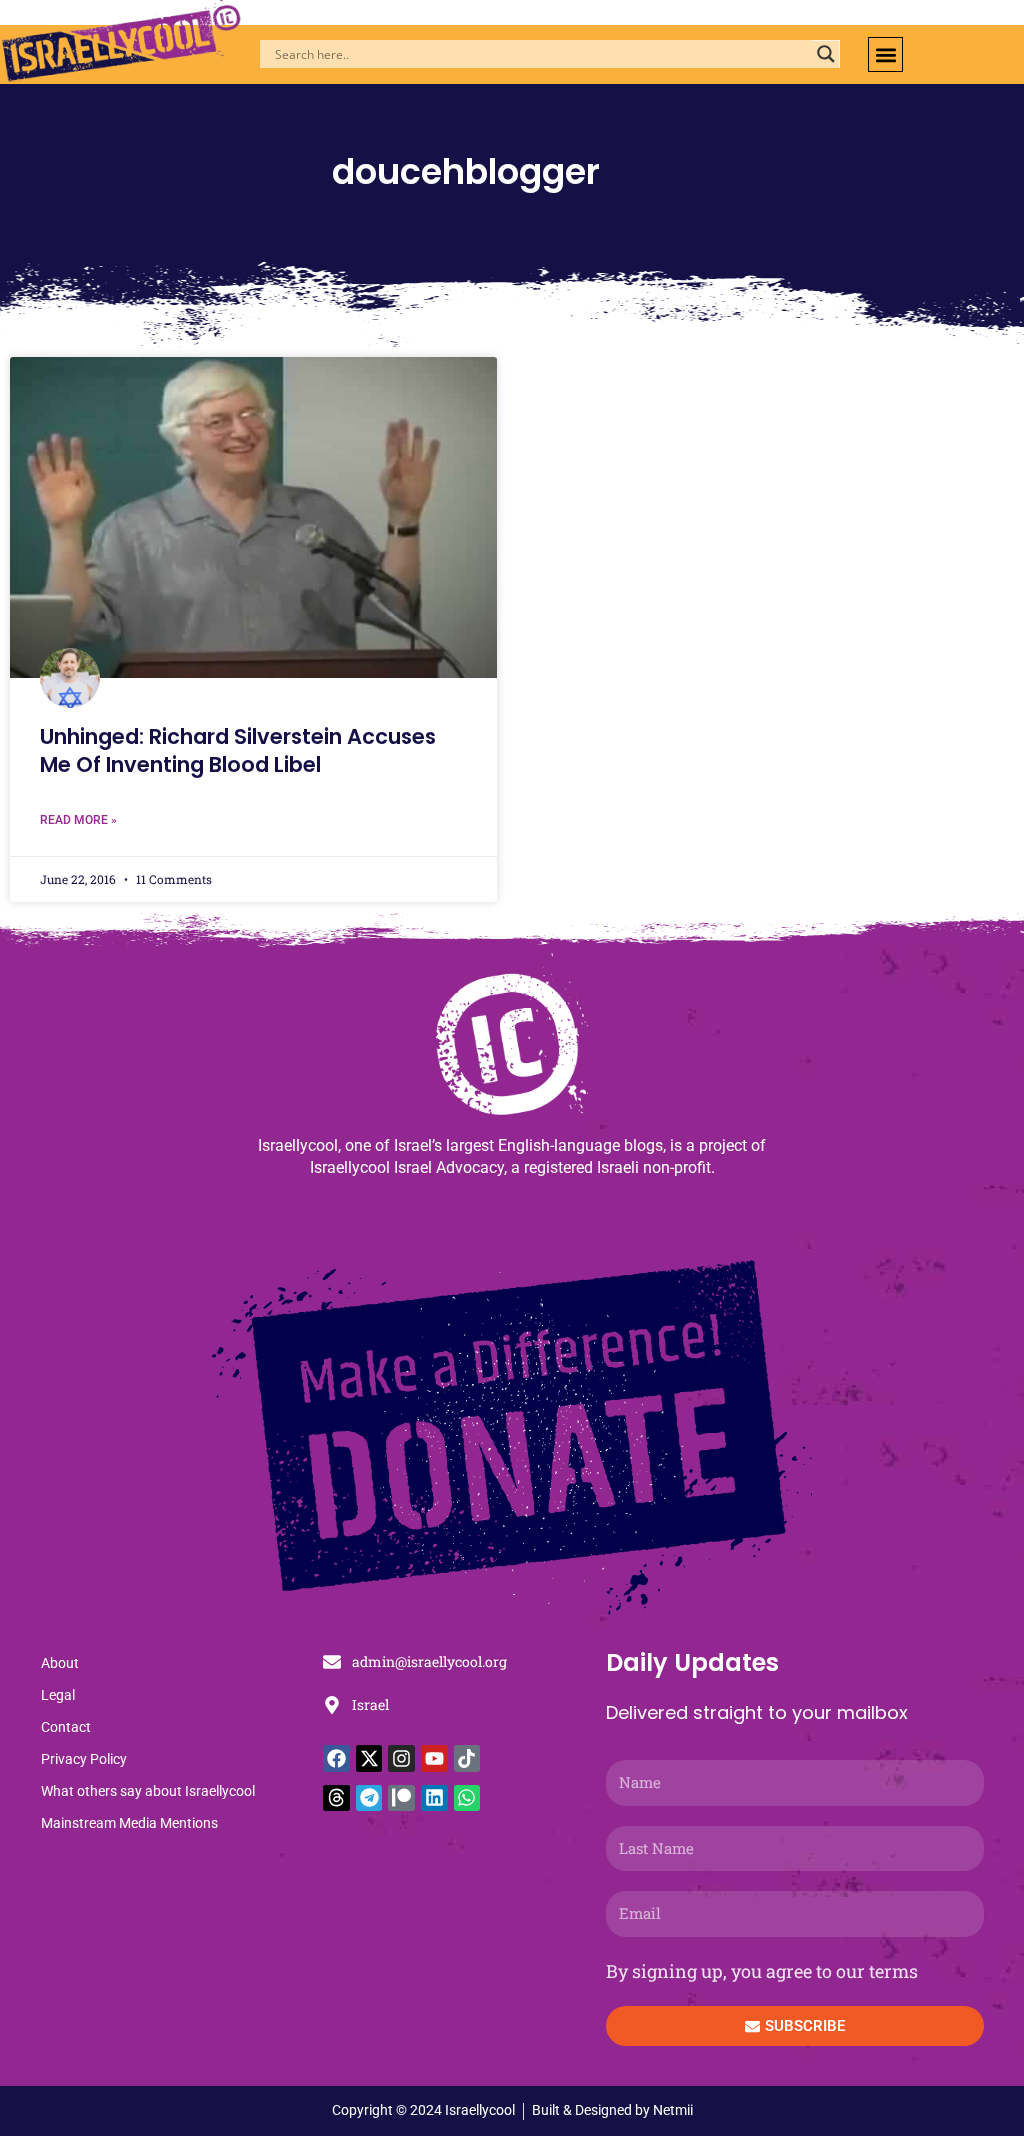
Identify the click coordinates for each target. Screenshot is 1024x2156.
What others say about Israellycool (148, 1791)
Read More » (78, 820)
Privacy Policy (84, 1759)
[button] (885, 54)
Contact (66, 1727)
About (60, 1663)
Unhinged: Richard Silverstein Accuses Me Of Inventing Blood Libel (238, 750)
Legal (58, 1695)
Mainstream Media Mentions (129, 1823)
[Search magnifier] (826, 54)
